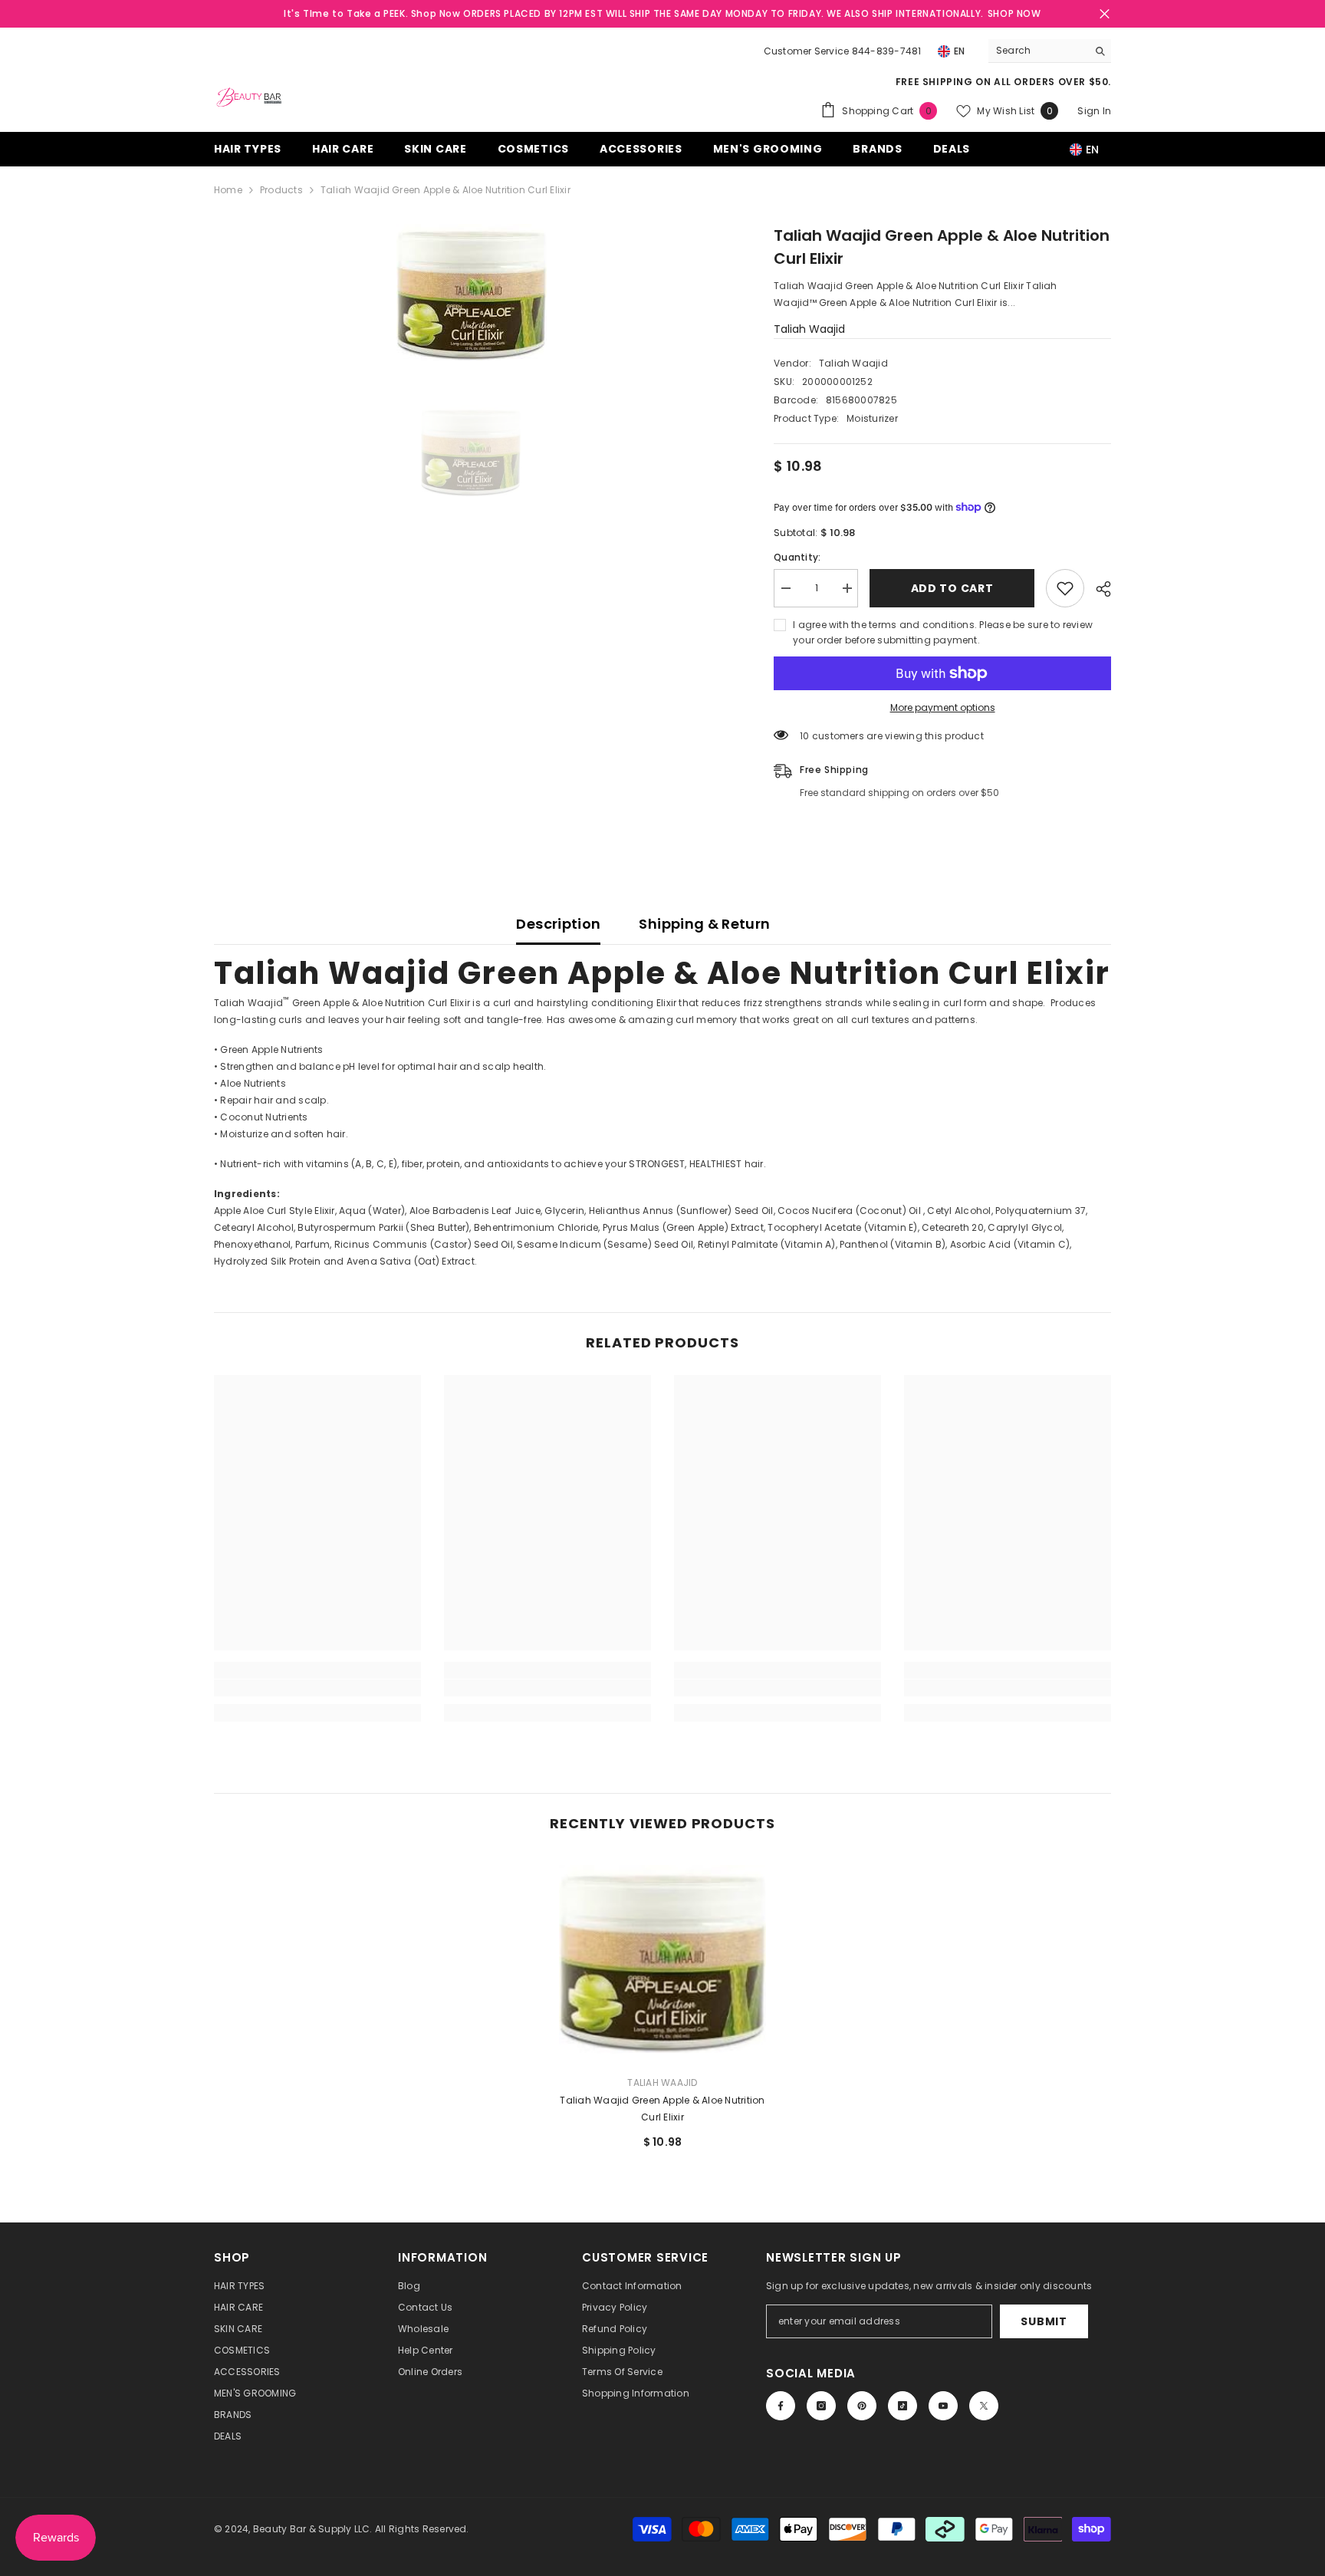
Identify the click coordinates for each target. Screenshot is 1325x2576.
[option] (471, 293)
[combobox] (1038, 51)
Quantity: (797, 557)
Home (228, 190)
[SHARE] (1098, 589)
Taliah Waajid (809, 329)
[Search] (1050, 51)
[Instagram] (821, 2406)
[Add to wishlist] (1065, 588)
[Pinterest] (862, 2406)
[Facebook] (781, 2406)
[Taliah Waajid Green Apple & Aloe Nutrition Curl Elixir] (662, 1959)
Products (281, 190)
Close (1105, 14)
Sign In (1094, 111)
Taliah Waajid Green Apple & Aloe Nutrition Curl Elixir (662, 2109)
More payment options (943, 707)
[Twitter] (984, 2406)
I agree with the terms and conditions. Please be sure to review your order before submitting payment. (943, 632)
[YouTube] (943, 2406)
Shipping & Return (704, 924)
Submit (1044, 2321)
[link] (317, 1688)
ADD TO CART (952, 588)
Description (558, 924)
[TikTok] (903, 2406)
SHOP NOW (1014, 13)
